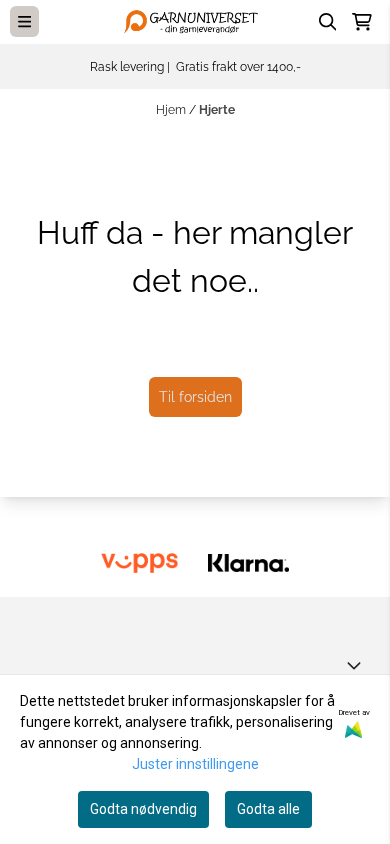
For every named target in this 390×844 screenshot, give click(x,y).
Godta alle (268, 809)
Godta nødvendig (143, 809)
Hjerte (217, 110)
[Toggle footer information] (358, 665)
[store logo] (195, 21)
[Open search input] (328, 22)
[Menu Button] (24, 21)
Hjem (172, 110)
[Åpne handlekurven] (362, 22)
